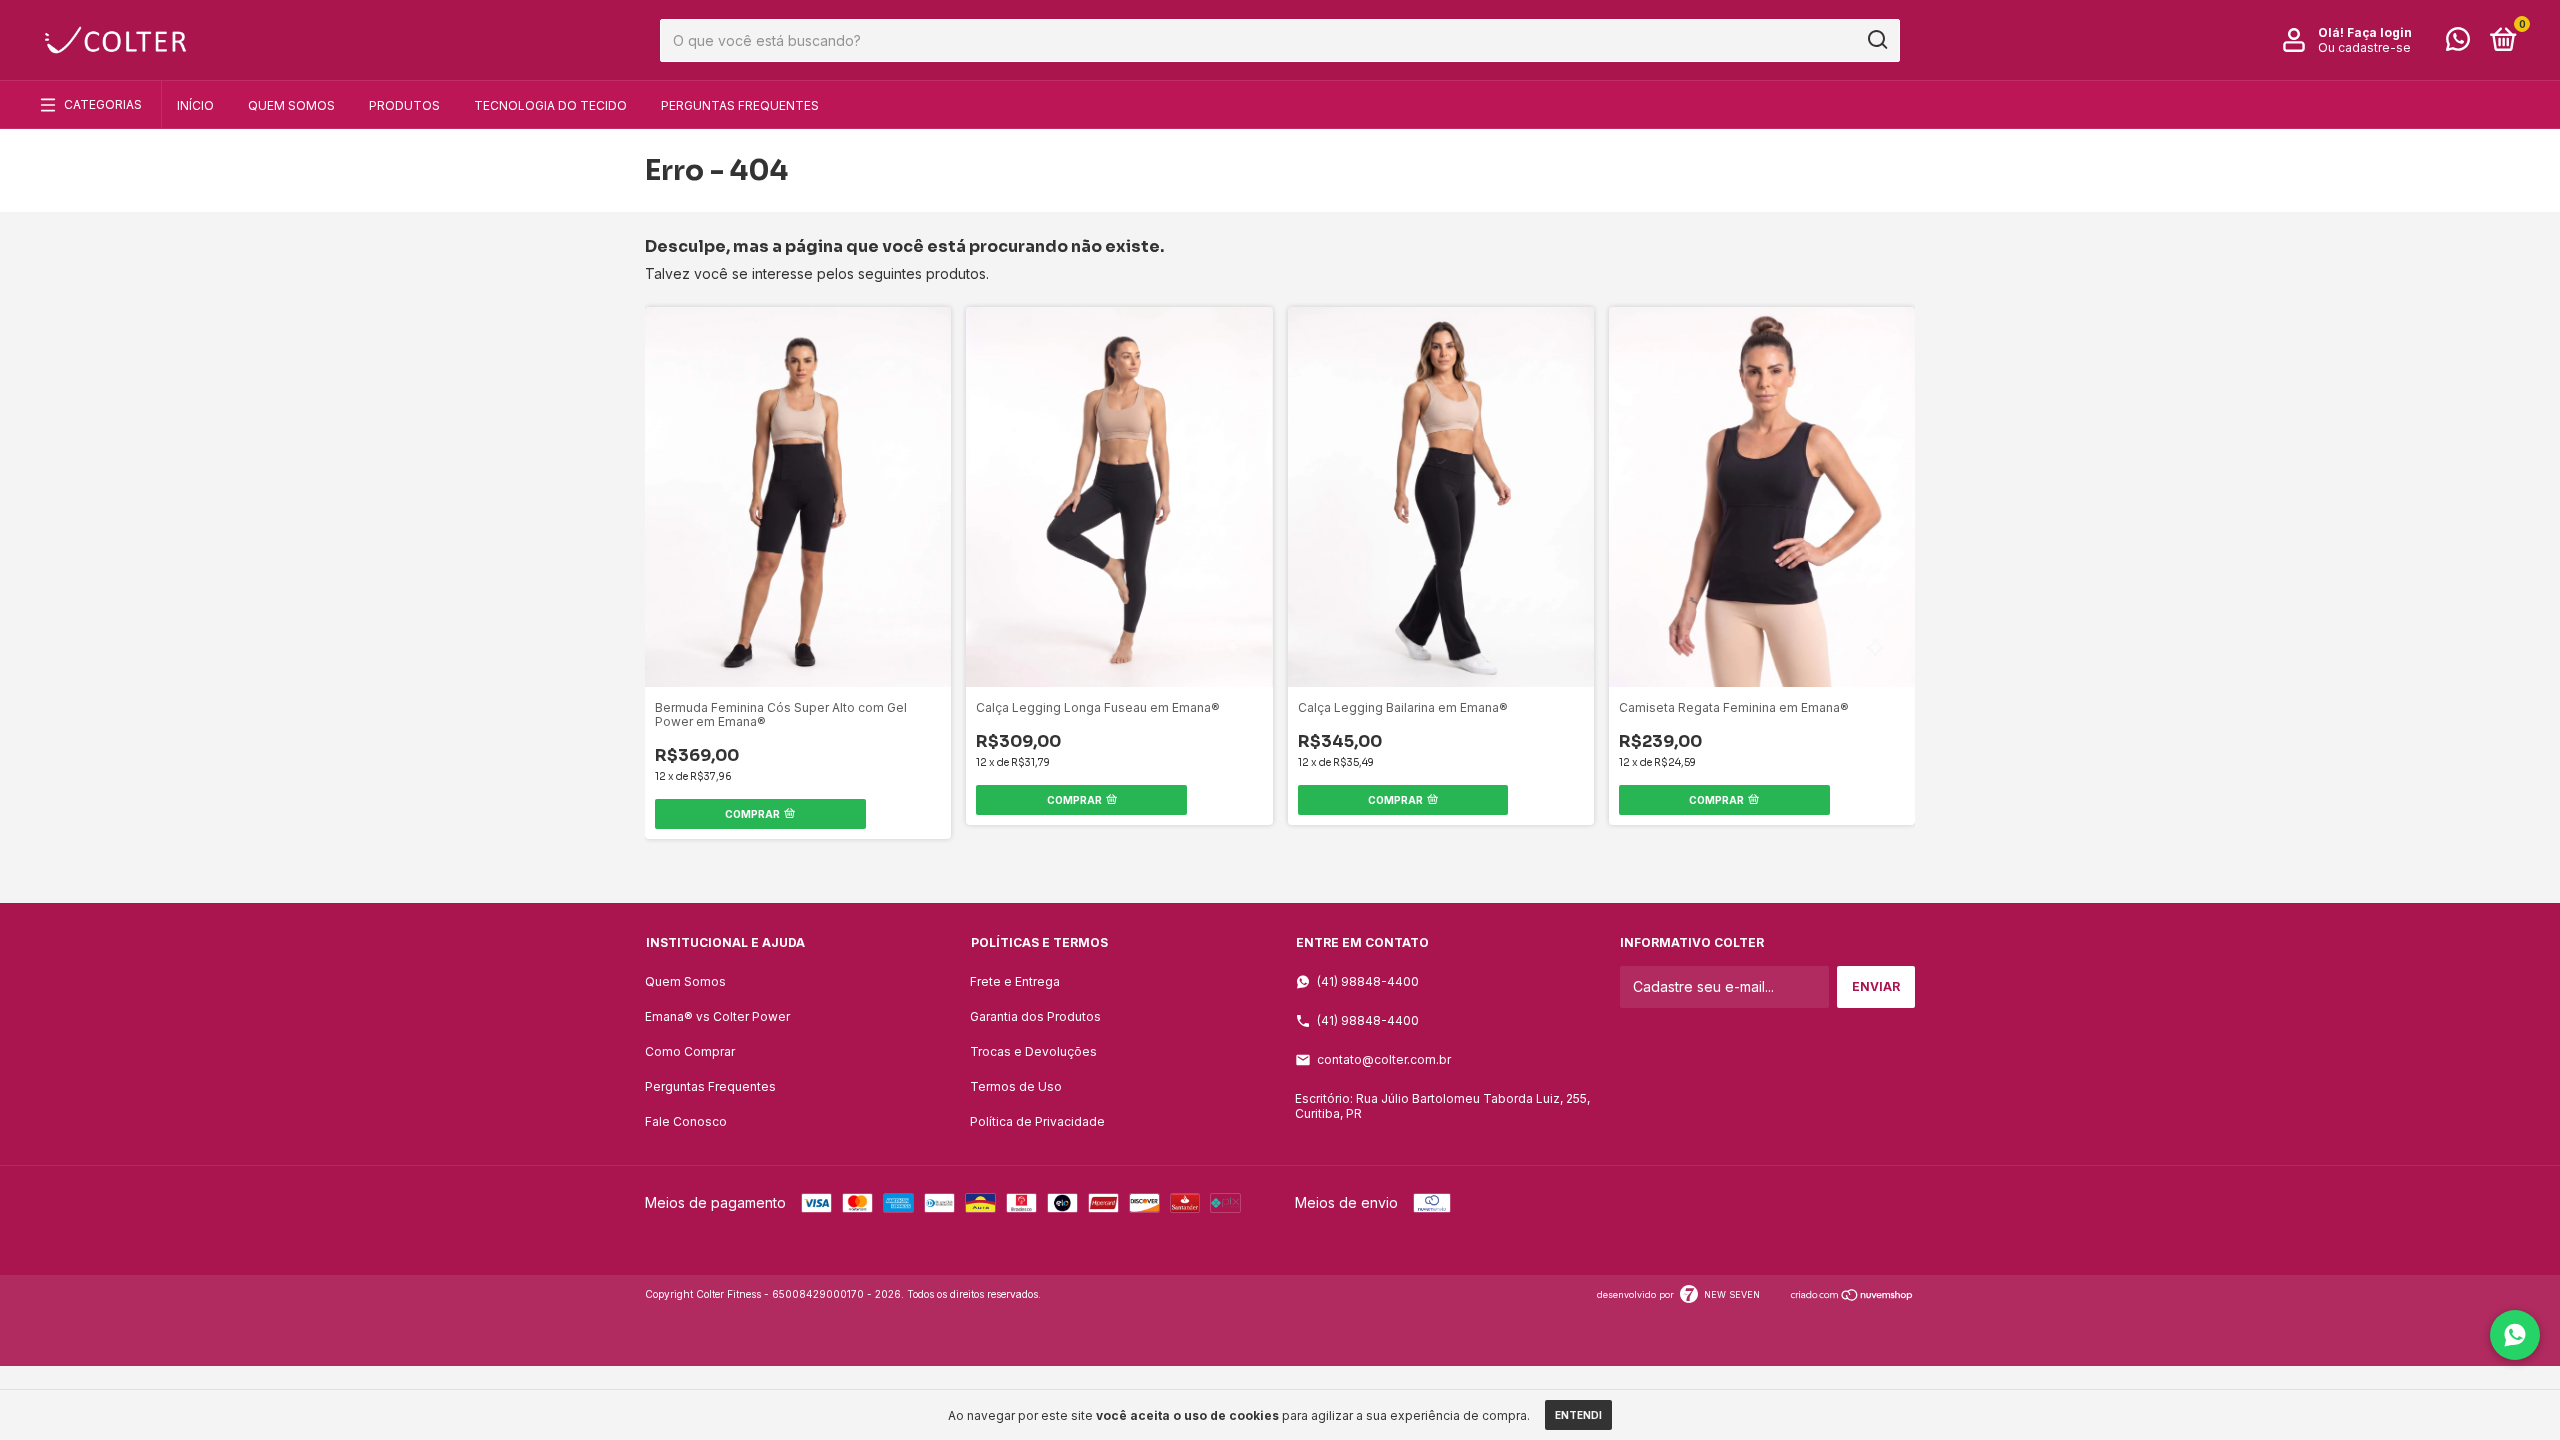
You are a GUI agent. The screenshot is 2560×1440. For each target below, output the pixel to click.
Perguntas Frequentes (740, 105)
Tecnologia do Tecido (550, 105)
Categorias (103, 104)
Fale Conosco (686, 1121)
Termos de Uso (1016, 1086)
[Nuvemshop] (1852, 1296)
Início (195, 105)
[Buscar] (1876, 40)
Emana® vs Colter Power (717, 1016)
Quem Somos (291, 105)
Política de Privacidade (1037, 1121)
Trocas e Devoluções (1033, 1051)
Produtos (404, 105)
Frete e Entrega (1015, 981)
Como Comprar (690, 1051)
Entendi (1578, 1415)
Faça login (2379, 32)
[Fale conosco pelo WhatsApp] (2458, 43)
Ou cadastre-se (2364, 47)
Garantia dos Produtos (1035, 1016)
